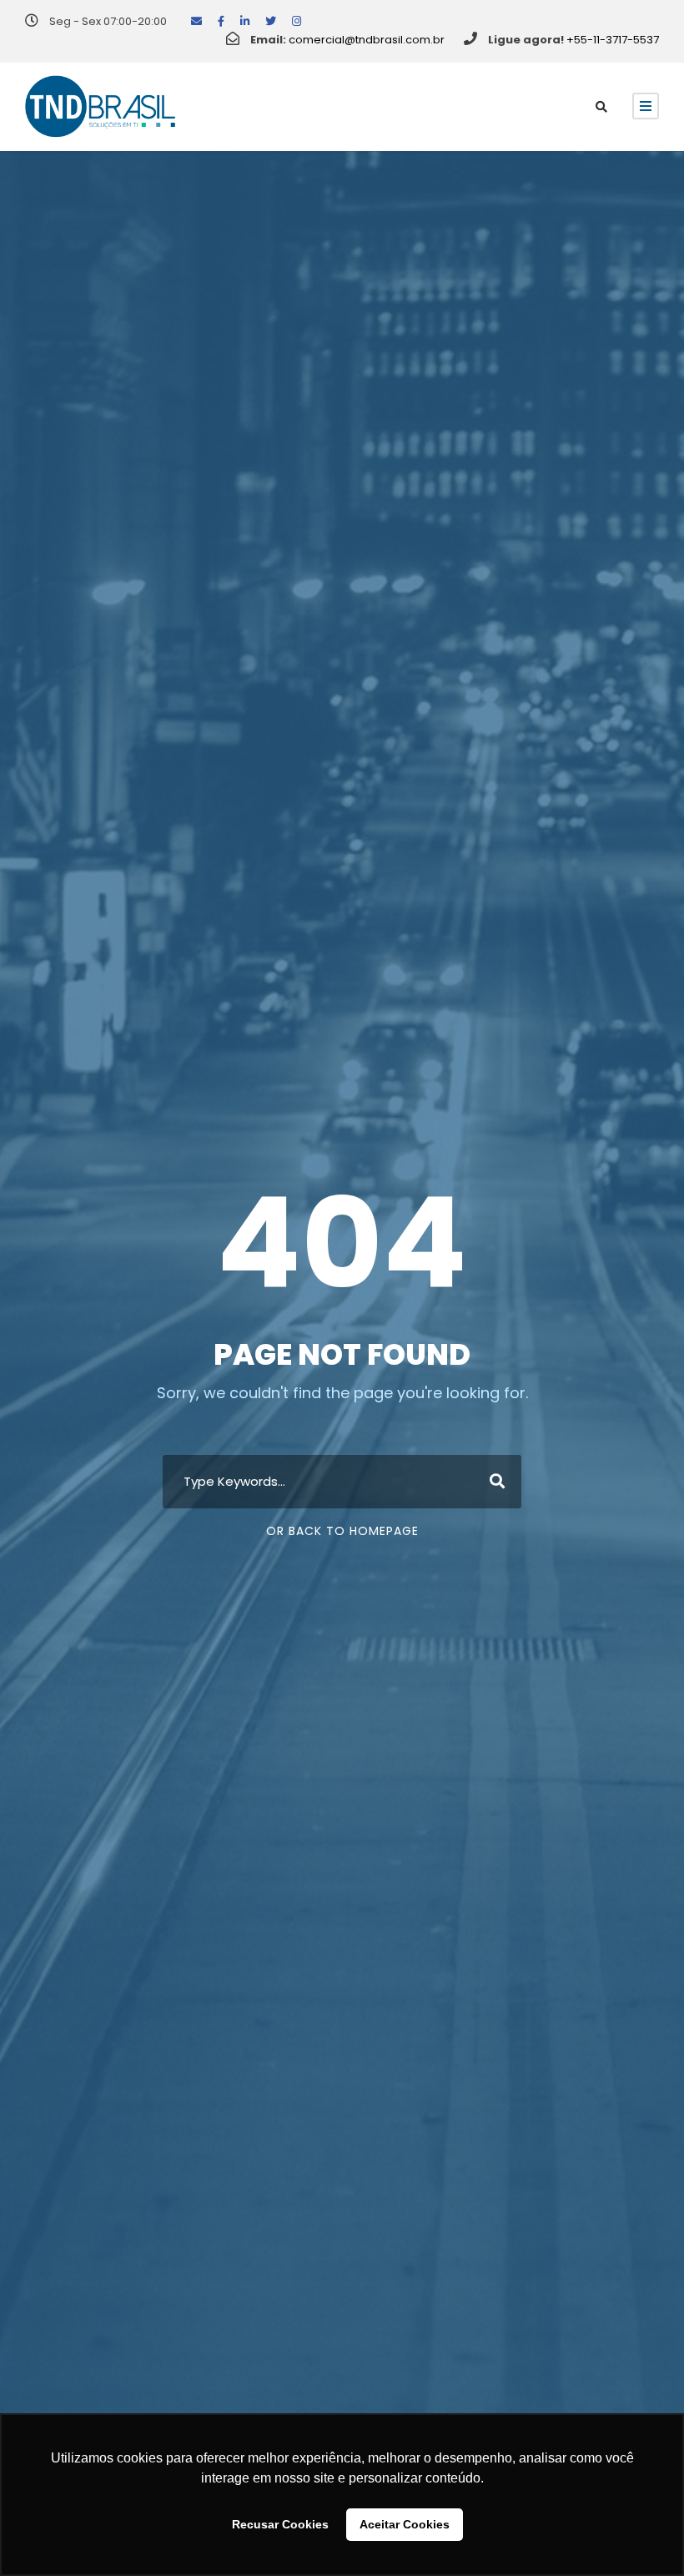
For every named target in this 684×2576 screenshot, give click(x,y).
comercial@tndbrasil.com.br (367, 40)
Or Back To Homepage (342, 1531)
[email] (196, 21)
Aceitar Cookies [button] (405, 2524)
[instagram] (297, 21)
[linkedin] (245, 21)
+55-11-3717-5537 (613, 40)
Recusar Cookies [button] (280, 2524)
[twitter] (271, 21)
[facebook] (221, 21)
